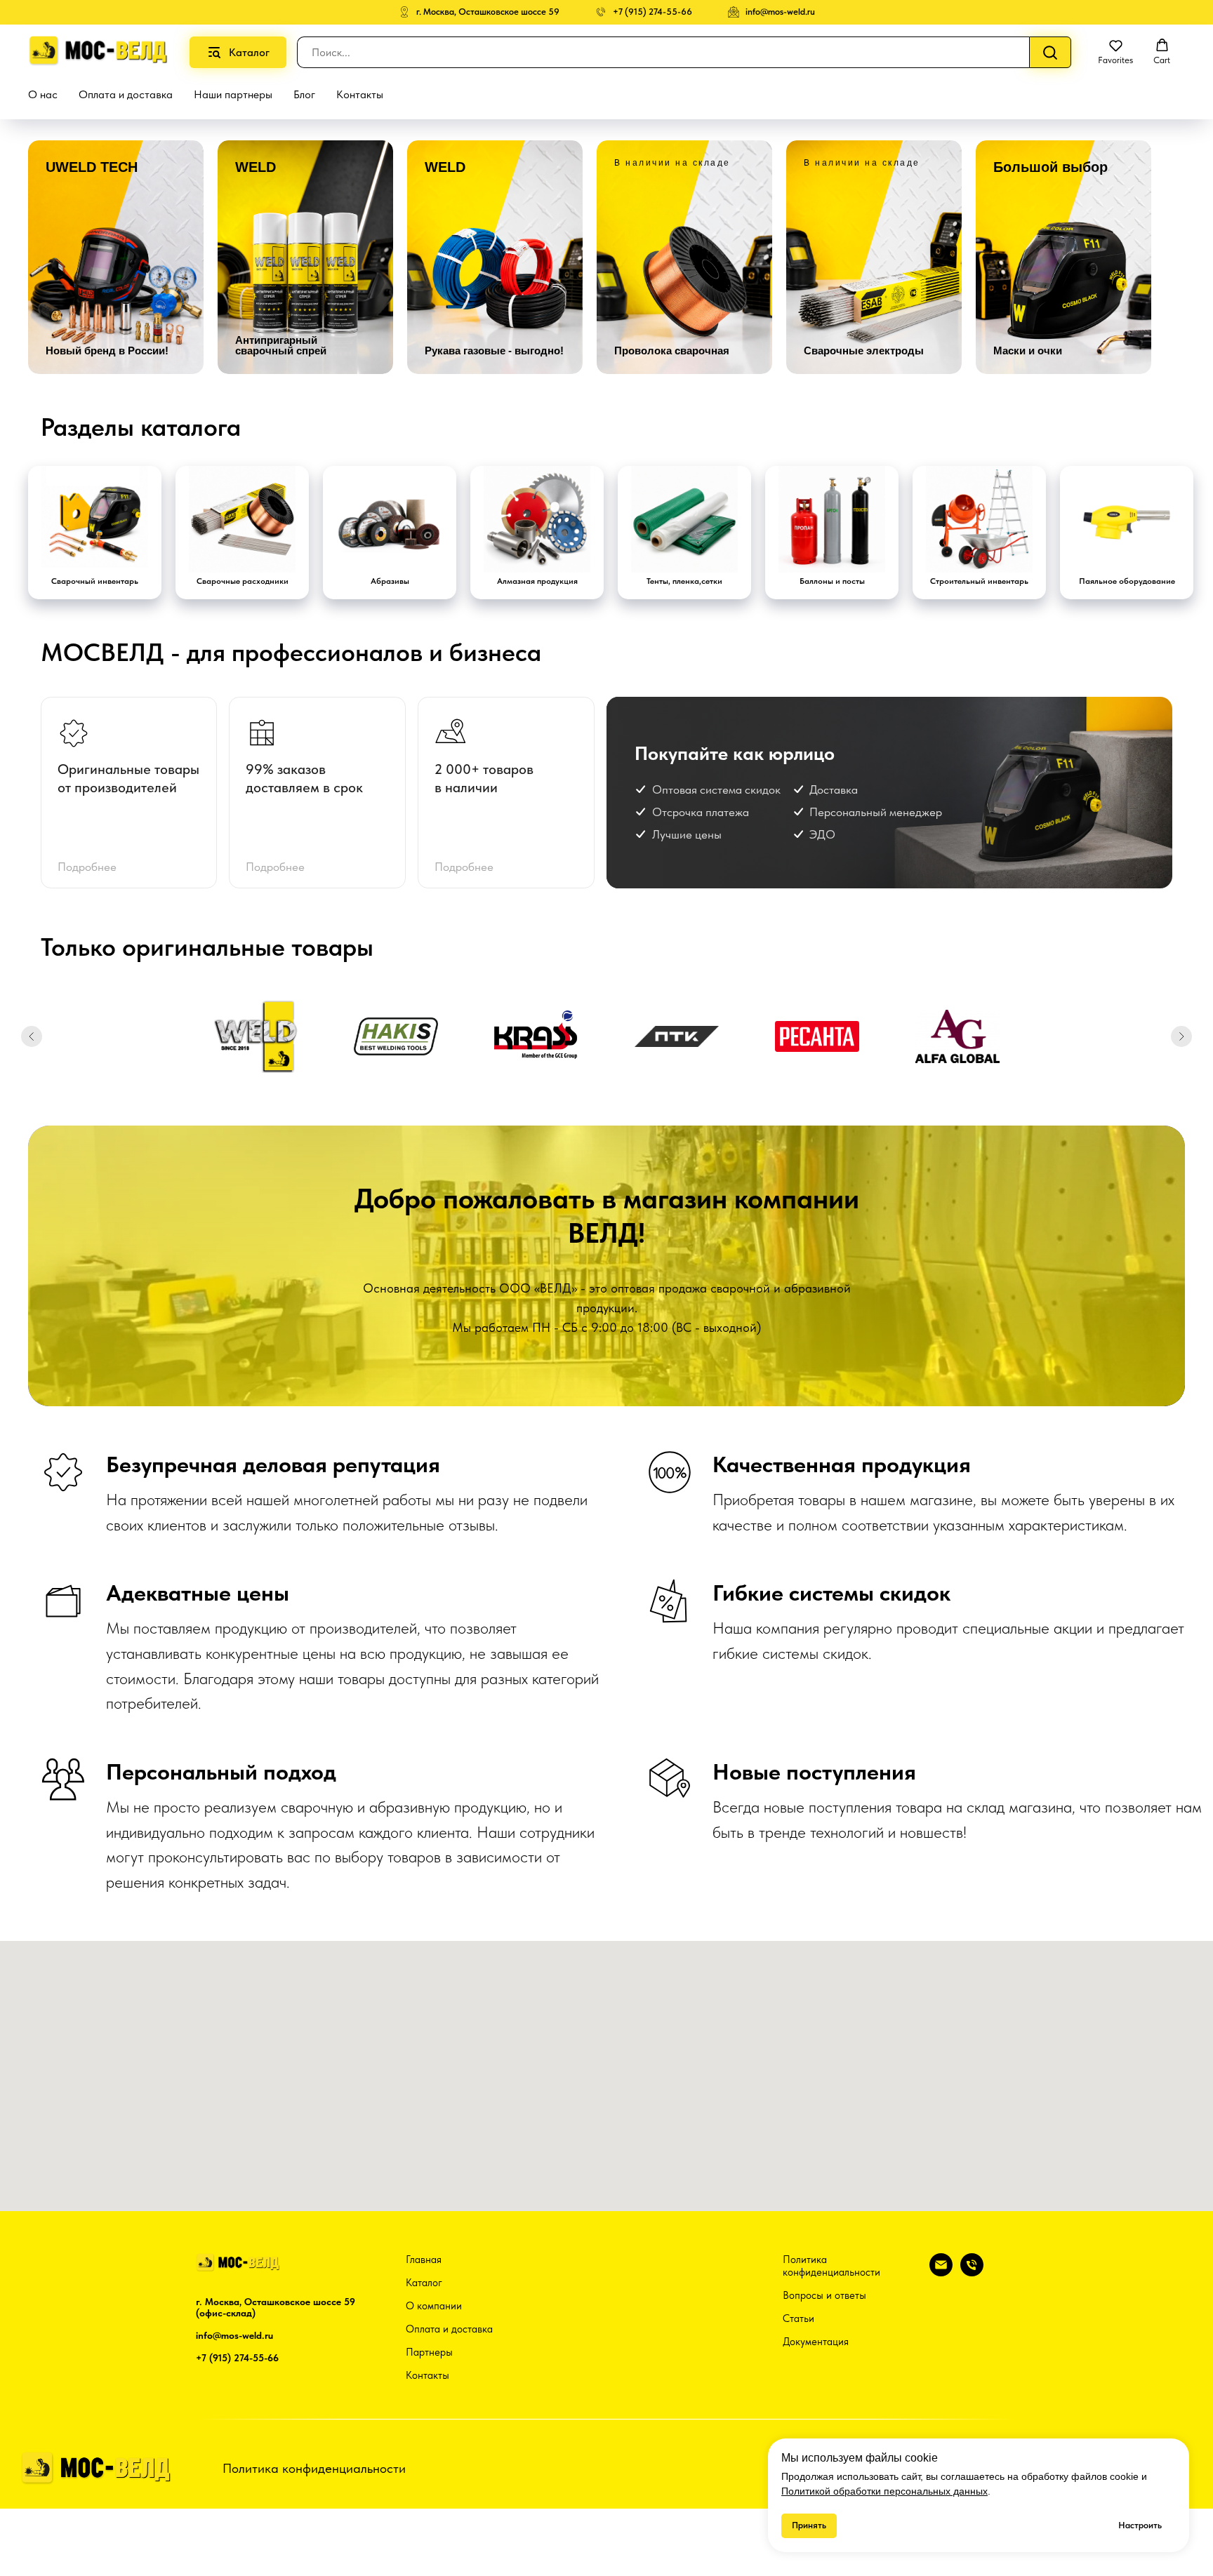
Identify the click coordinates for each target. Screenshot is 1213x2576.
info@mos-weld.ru (234, 2335)
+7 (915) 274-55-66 (237, 2358)
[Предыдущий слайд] (32, 1036)
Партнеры (429, 2352)
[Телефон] (972, 2273)
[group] (116, 257)
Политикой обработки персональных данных (884, 2491)
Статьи (798, 2318)
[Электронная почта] (941, 2273)
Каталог (424, 2283)
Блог (304, 94)
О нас (43, 94)
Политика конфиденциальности (831, 2266)
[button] (1115, 52)
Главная (424, 2260)
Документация (816, 2342)
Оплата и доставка (126, 94)
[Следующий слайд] (1181, 1036)
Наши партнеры (233, 94)
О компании (434, 2306)
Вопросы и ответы (824, 2295)
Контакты (360, 94)
